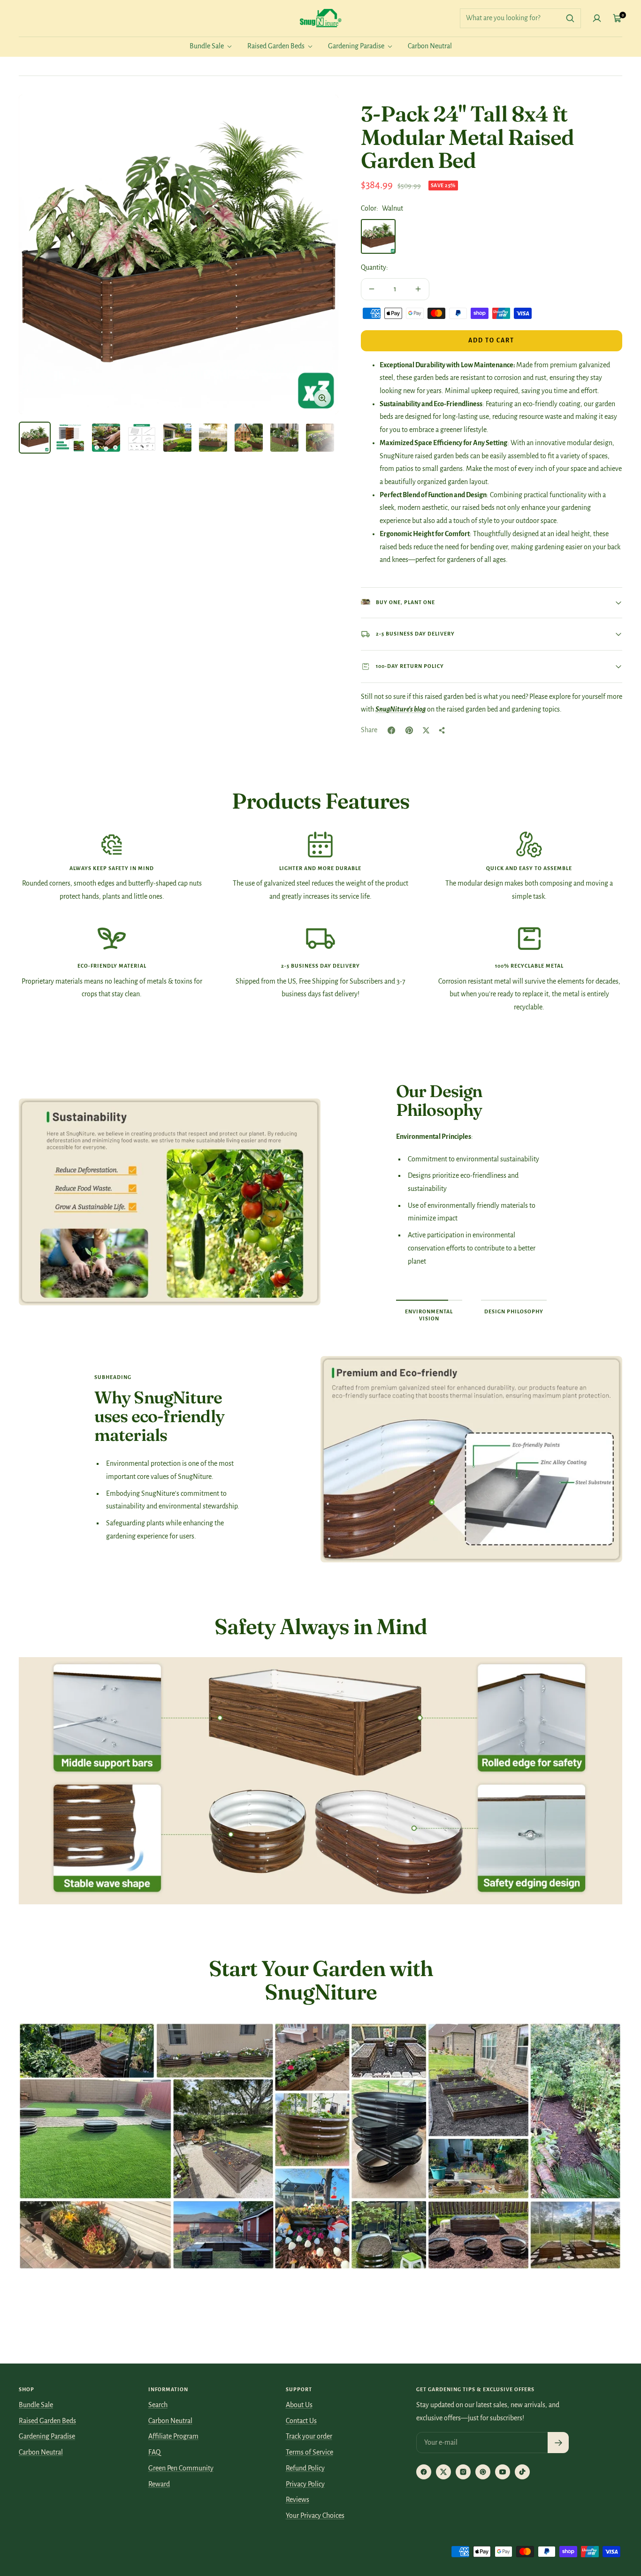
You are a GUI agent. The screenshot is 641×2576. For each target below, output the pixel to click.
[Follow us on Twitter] (443, 2472)
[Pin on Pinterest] (409, 730)
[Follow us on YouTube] (503, 2472)
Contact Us (301, 2421)
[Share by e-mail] (442, 730)
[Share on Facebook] (391, 730)
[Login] (597, 18)
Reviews (298, 2500)
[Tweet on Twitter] (426, 730)
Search (158, 2405)
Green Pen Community (181, 2468)
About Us (299, 2405)
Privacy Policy (305, 2484)
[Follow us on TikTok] (522, 2472)
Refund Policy (305, 2468)
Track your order (309, 2436)
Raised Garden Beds (277, 46)
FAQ (154, 2452)
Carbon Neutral (430, 46)
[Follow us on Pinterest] (483, 2472)
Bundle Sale (207, 46)
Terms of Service (309, 2452)
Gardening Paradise (357, 46)
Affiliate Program (173, 2436)
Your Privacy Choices (315, 2515)
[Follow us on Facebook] (424, 2472)
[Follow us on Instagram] (463, 2472)
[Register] (558, 2443)
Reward (159, 2484)
